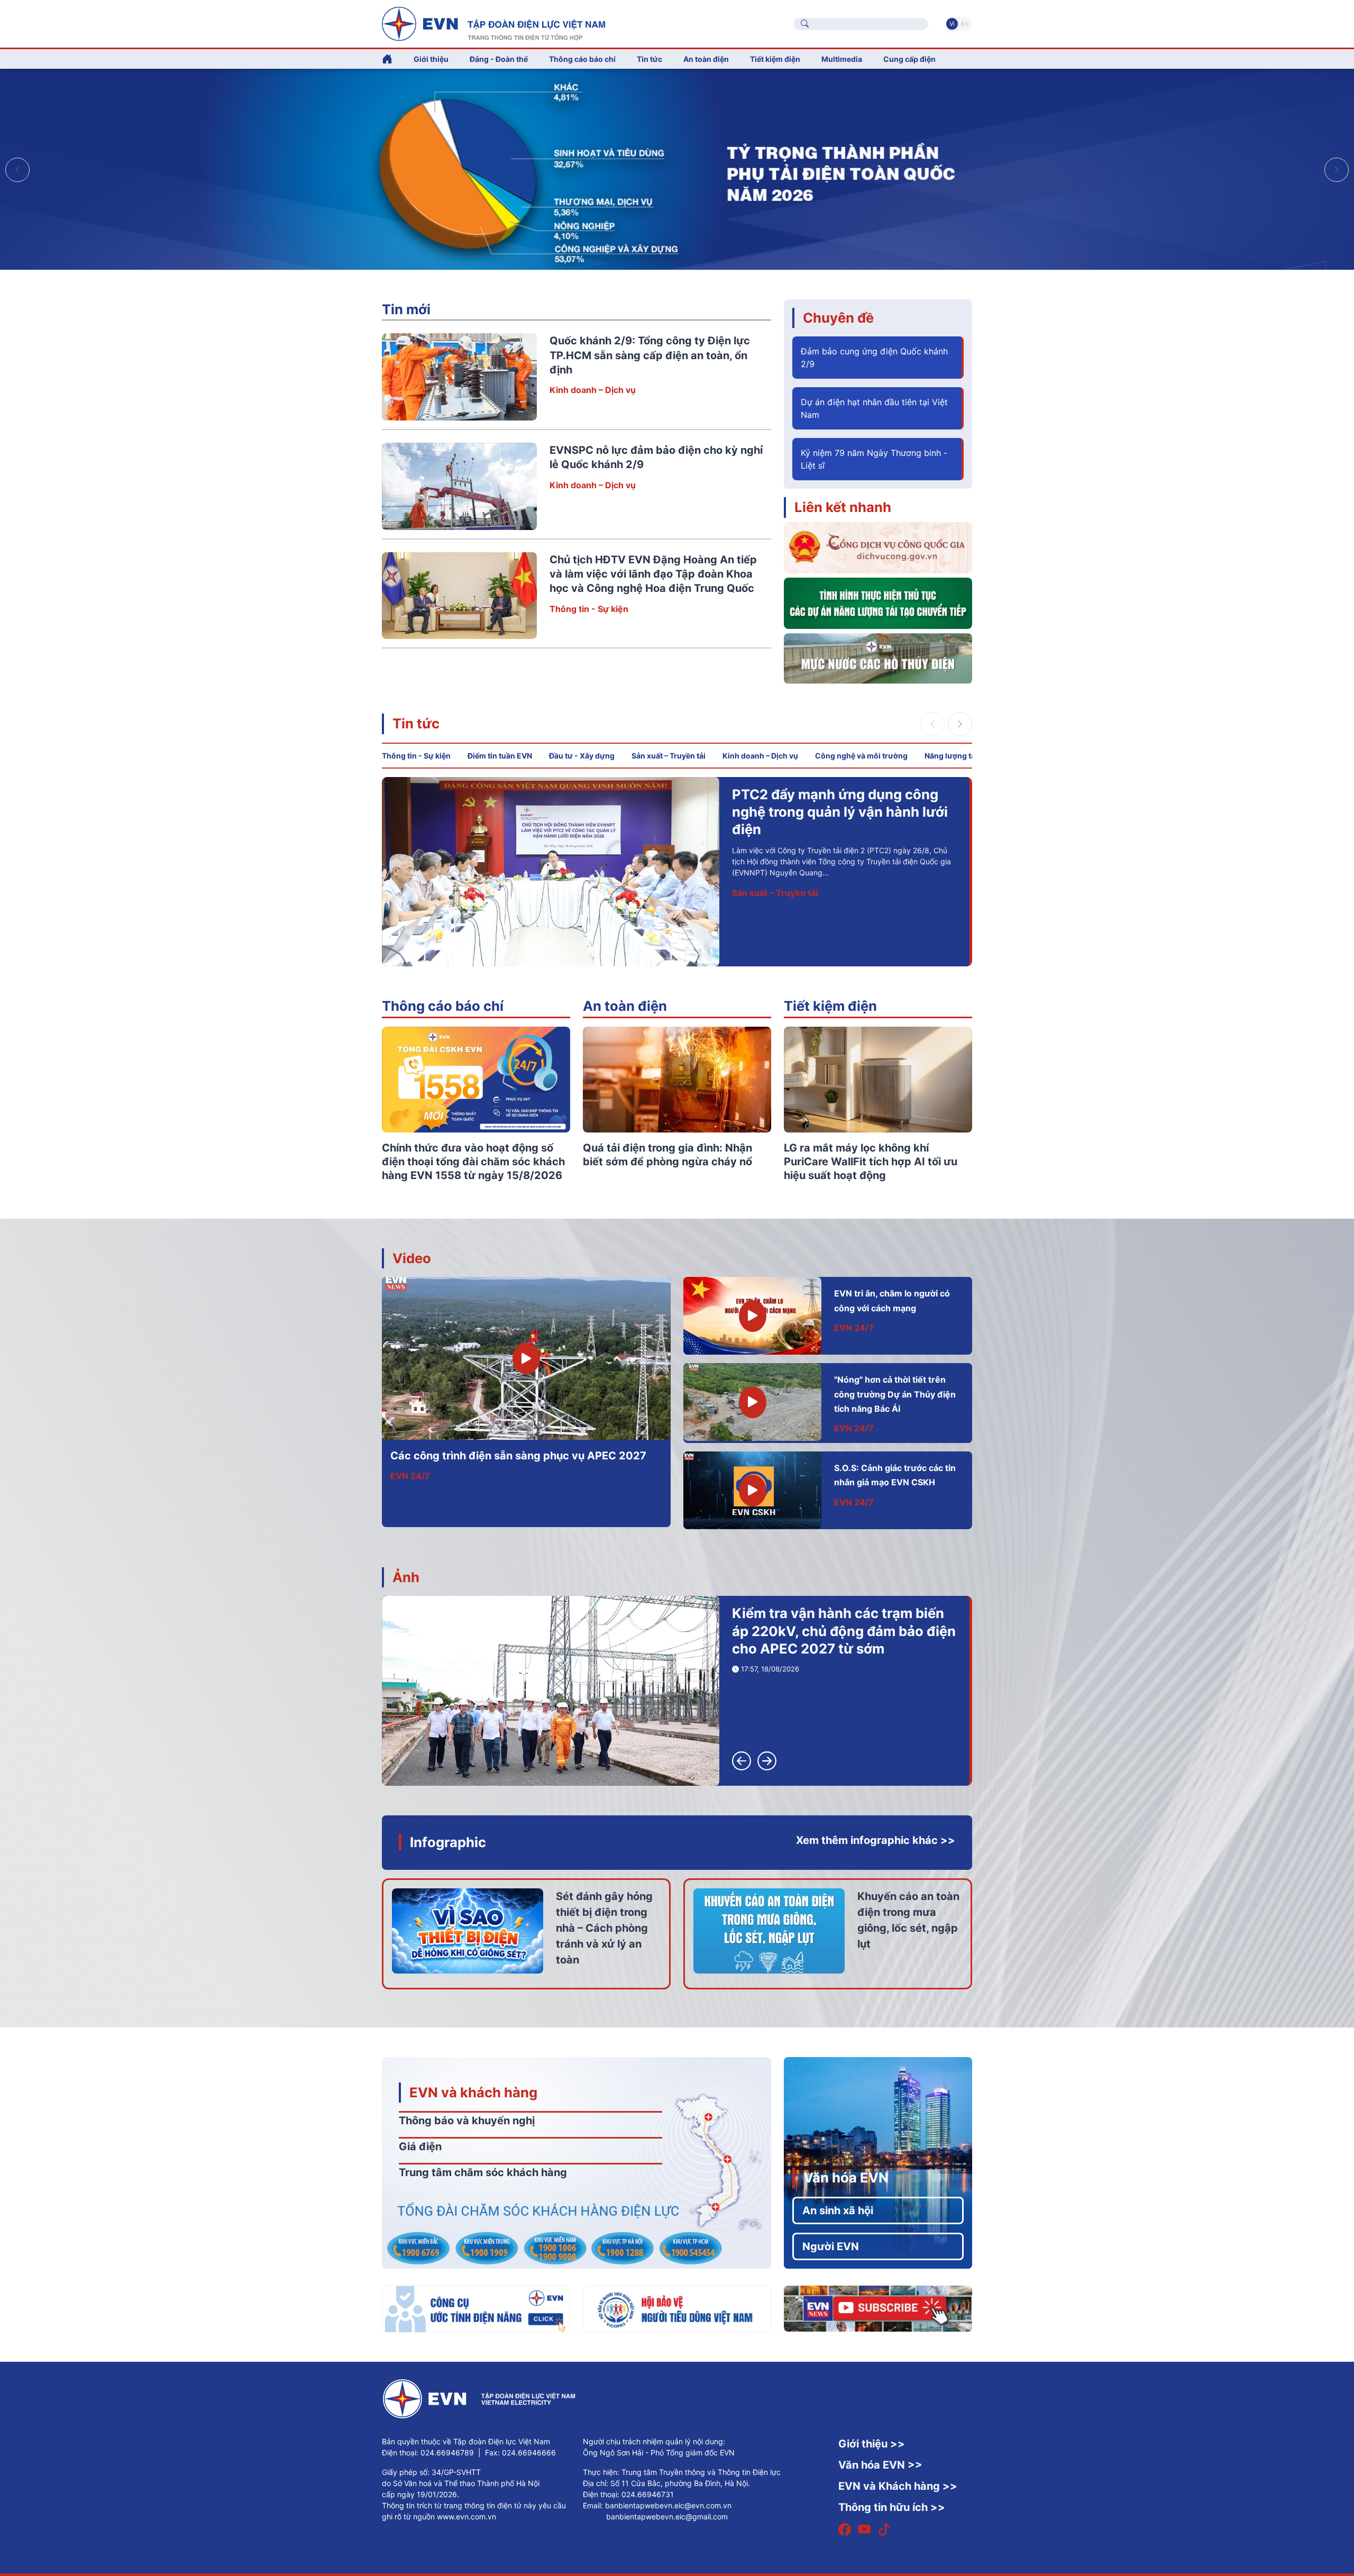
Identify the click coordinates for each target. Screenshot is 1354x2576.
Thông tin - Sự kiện (589, 609)
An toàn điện (625, 1006)
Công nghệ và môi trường (861, 756)
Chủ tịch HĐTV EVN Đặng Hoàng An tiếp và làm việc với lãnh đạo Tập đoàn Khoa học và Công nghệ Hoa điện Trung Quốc (653, 574)
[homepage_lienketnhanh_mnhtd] (878, 657)
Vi (952, 24)
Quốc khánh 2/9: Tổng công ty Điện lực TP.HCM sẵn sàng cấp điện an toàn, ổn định (650, 355)
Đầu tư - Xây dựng (582, 756)
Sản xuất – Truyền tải (669, 756)
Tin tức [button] (649, 59)
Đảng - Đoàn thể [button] (499, 59)
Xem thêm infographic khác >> (876, 1840)
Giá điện (420, 2146)
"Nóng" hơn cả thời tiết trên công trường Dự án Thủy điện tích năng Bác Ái (895, 1394)
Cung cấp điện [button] (909, 59)
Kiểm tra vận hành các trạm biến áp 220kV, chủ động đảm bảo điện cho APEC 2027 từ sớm (844, 1631)
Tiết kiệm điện (830, 1006)
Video (412, 1258)
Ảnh (406, 1577)
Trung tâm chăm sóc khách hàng (483, 2172)
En (964, 24)
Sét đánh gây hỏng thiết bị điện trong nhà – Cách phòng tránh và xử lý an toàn (604, 1928)
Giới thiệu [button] (431, 59)
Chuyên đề (838, 318)
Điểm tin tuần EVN (500, 756)
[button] (1337, 170)
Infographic (448, 1842)
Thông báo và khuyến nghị (467, 2121)
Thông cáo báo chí (582, 59)
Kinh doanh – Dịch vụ (593, 390)
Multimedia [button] (842, 59)
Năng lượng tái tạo (958, 756)
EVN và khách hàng (473, 2092)
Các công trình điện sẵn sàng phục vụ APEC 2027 (518, 1456)
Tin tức (416, 723)
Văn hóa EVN (846, 2177)
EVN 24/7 (410, 1476)
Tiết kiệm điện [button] (775, 59)
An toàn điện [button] (706, 59)
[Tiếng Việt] (493, 23)
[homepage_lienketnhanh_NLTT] (878, 602)
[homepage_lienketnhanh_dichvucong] (878, 547)
